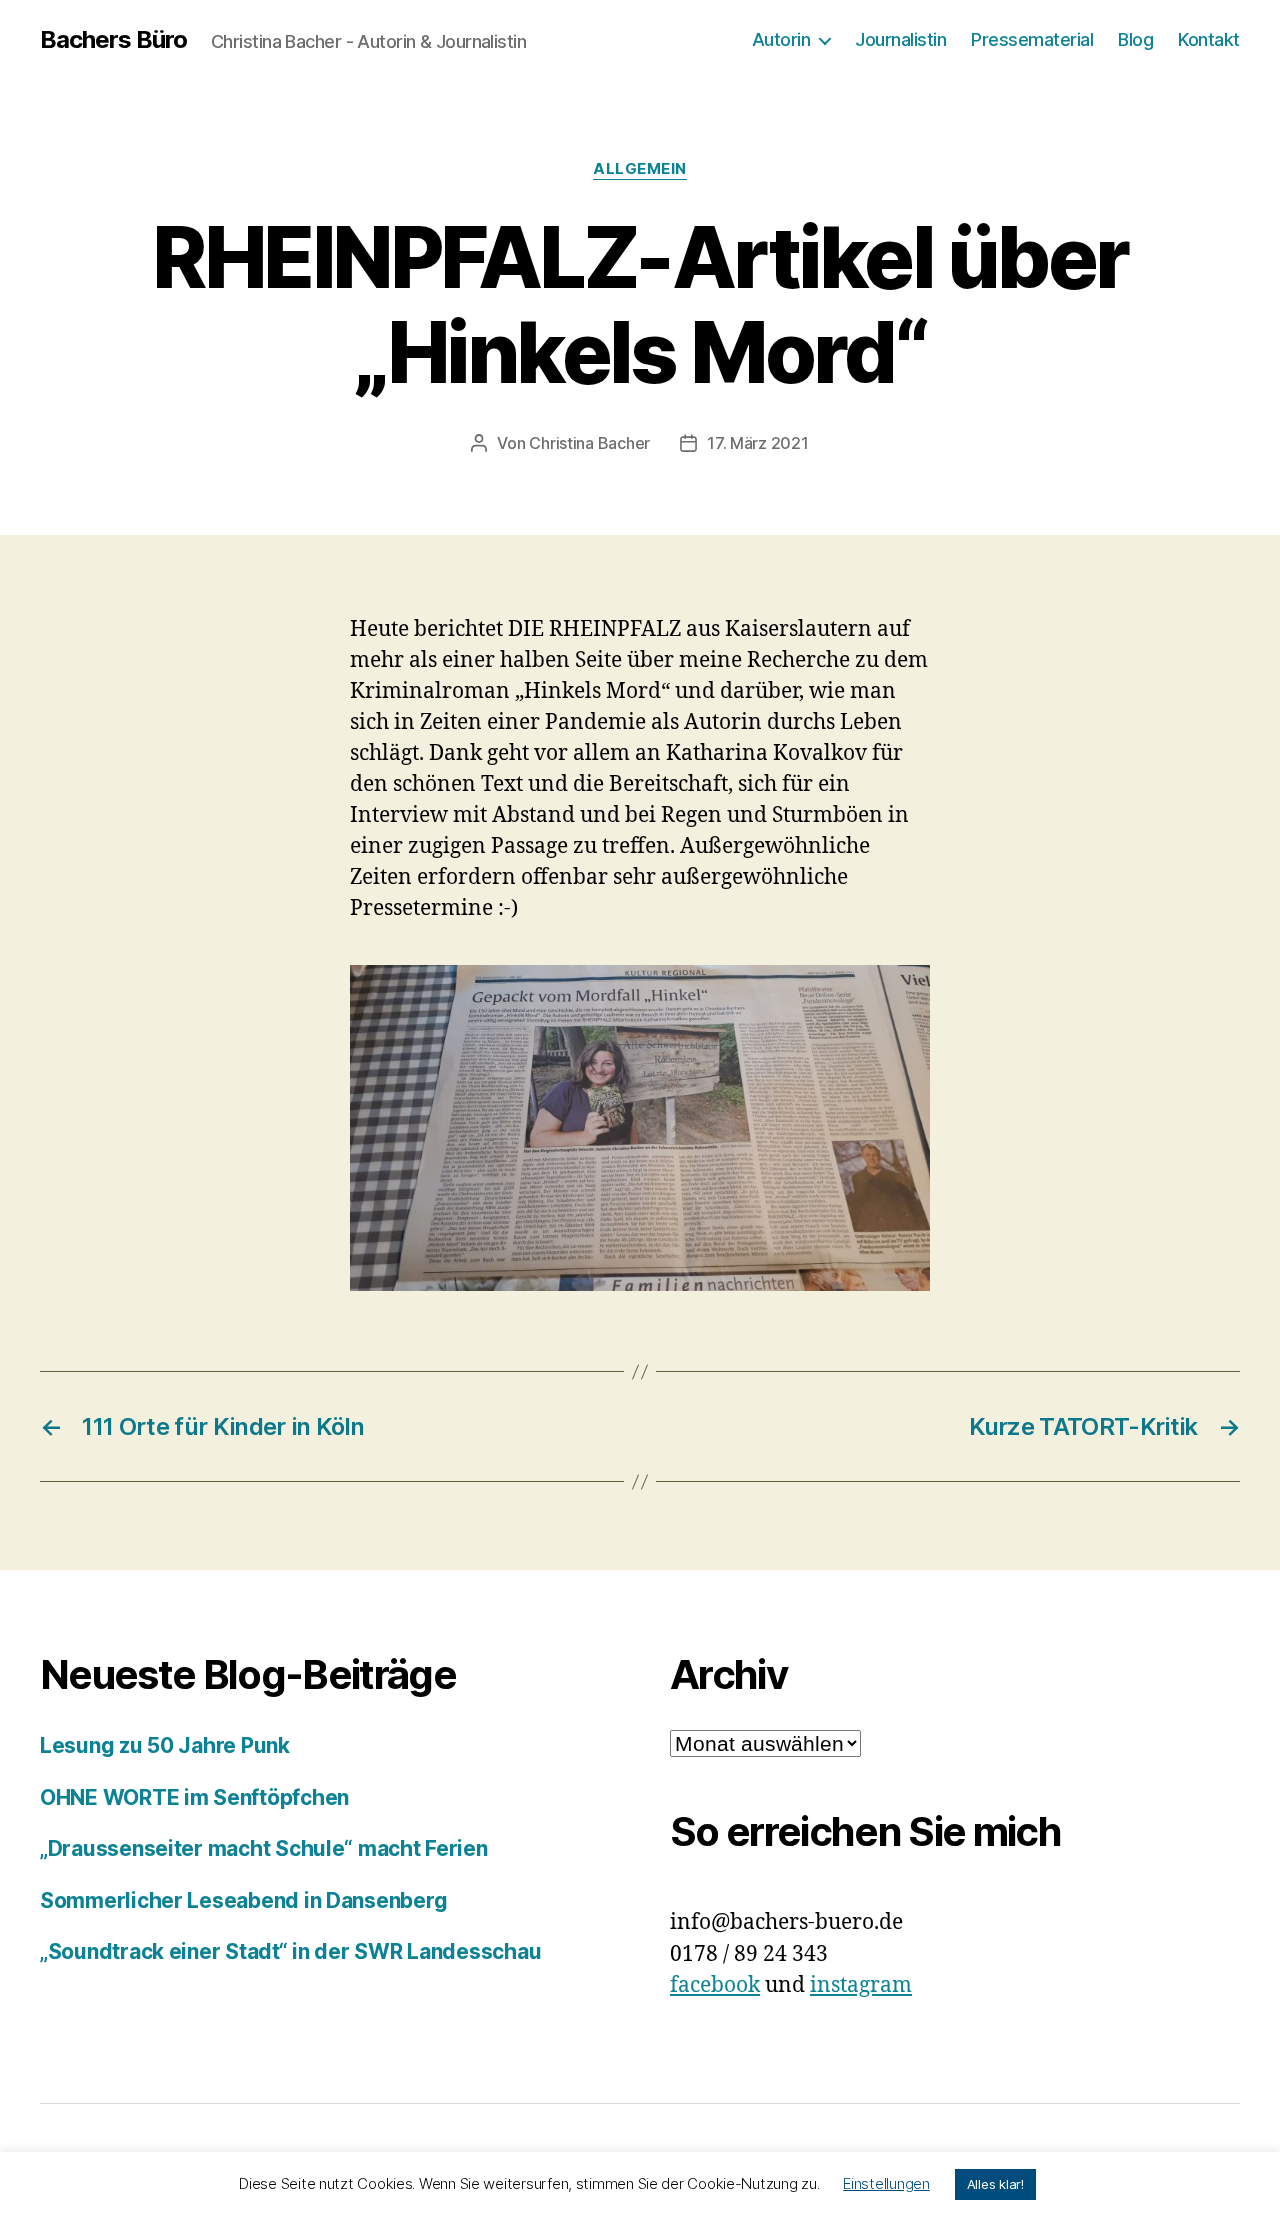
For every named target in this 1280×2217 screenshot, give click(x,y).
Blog (1135, 39)
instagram (861, 1985)
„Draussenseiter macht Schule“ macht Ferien (264, 1848)
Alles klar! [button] (995, 2184)
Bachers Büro (113, 40)
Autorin (781, 39)
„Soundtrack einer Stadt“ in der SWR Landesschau (290, 1951)
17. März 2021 (758, 443)
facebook (715, 1985)
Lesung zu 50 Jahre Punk (165, 1745)
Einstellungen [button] (886, 2183)
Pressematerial (1032, 39)
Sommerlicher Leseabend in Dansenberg (243, 1900)
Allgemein (640, 169)
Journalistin (900, 39)
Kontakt (1209, 39)
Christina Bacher (589, 443)
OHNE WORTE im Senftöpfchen (194, 1797)
